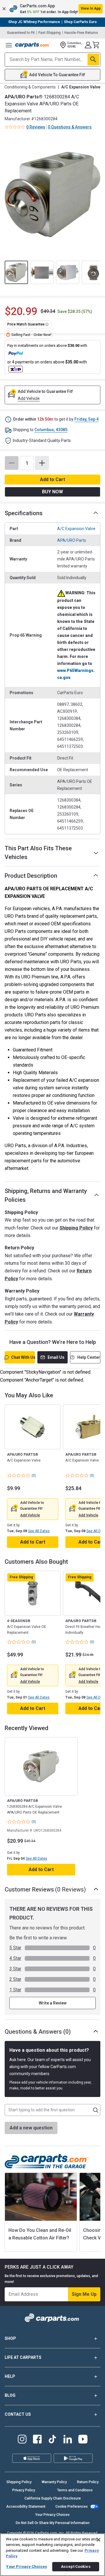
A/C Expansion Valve (76, 529)
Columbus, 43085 (51, 430)
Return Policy (88, 2482)
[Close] (99, 2540)
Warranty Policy (54, 2482)
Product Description (31, 876)
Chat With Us (23, 1357)
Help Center (89, 1357)
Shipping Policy (76, 1228)
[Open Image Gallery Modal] (52, 194)
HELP (10, 2376)
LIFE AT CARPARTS (23, 2357)
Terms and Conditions (75, 2490)
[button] (52, 9)
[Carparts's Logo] (33, 45)
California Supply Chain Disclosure (53, 2498)
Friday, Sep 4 (86, 419)
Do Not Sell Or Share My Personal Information (53, 2523)
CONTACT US (18, 2414)
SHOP (10, 2338)
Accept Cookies (76, 2567)
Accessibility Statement (26, 2507)
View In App (91, 8)
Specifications (24, 513)
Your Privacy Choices (52, 2515)
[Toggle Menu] (9, 45)
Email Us (56, 1357)
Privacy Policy (24, 2490)
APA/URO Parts (72, 540)
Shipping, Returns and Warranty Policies (46, 1195)
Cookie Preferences (72, 2507)
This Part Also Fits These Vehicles (38, 853)
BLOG (10, 2395)
